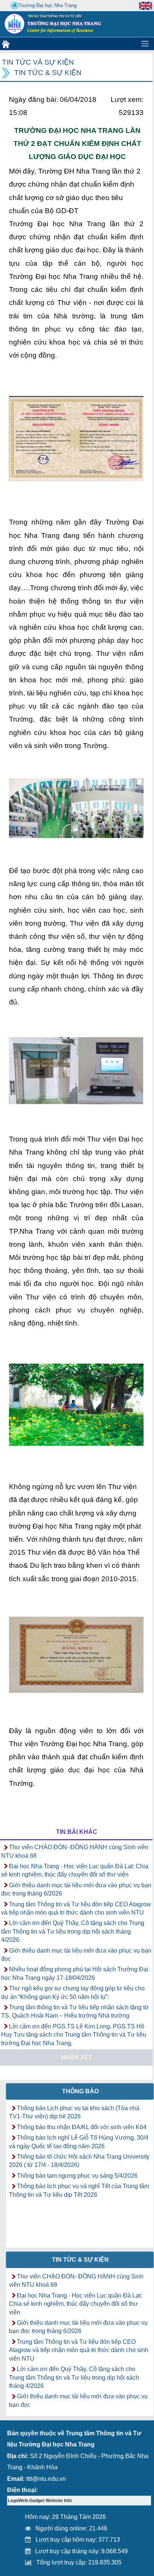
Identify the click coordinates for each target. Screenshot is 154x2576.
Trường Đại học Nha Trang (47, 5)
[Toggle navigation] (145, 44)
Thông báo (80, 2091)
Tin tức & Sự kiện (48, 73)
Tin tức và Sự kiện (38, 62)
